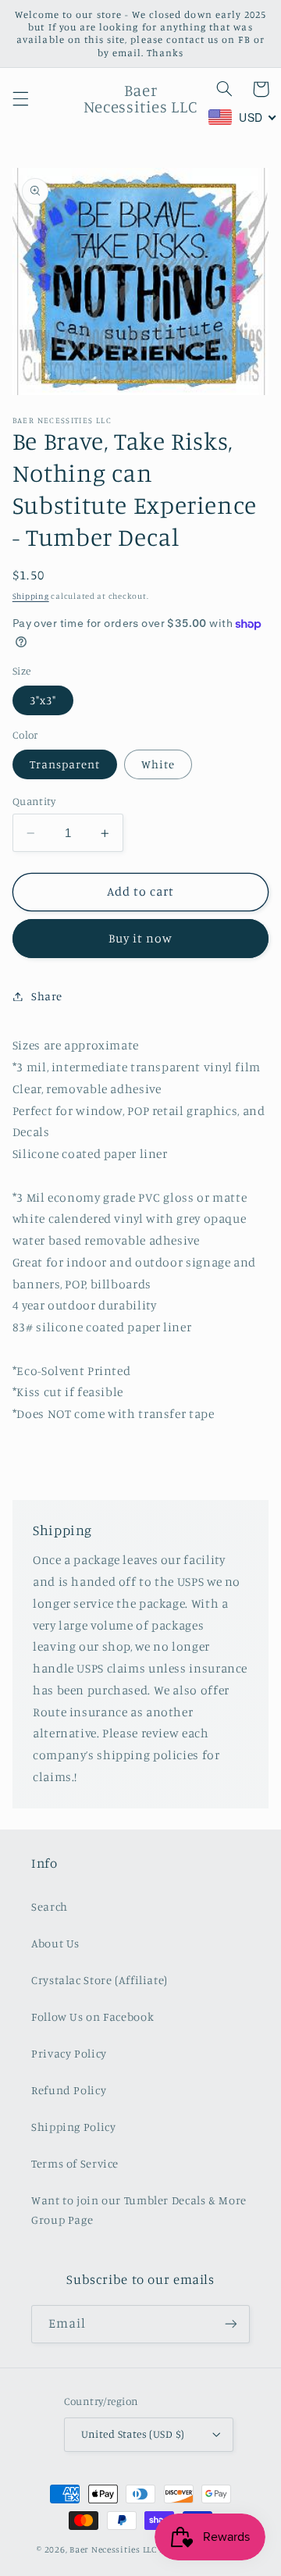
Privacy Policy (69, 2053)
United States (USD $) (133, 2434)
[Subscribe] (231, 2324)
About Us (55, 1943)
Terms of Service (75, 2163)
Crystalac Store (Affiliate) (100, 1980)
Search (50, 1906)
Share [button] (47, 996)
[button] (20, 98)
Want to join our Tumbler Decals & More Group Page (139, 2210)
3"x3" (43, 700)
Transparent (65, 764)
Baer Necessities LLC (113, 2549)
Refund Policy (69, 2090)
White (158, 764)
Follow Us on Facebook (92, 2017)
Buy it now (141, 938)
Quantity (34, 801)
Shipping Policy (73, 2127)
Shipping (31, 596)
